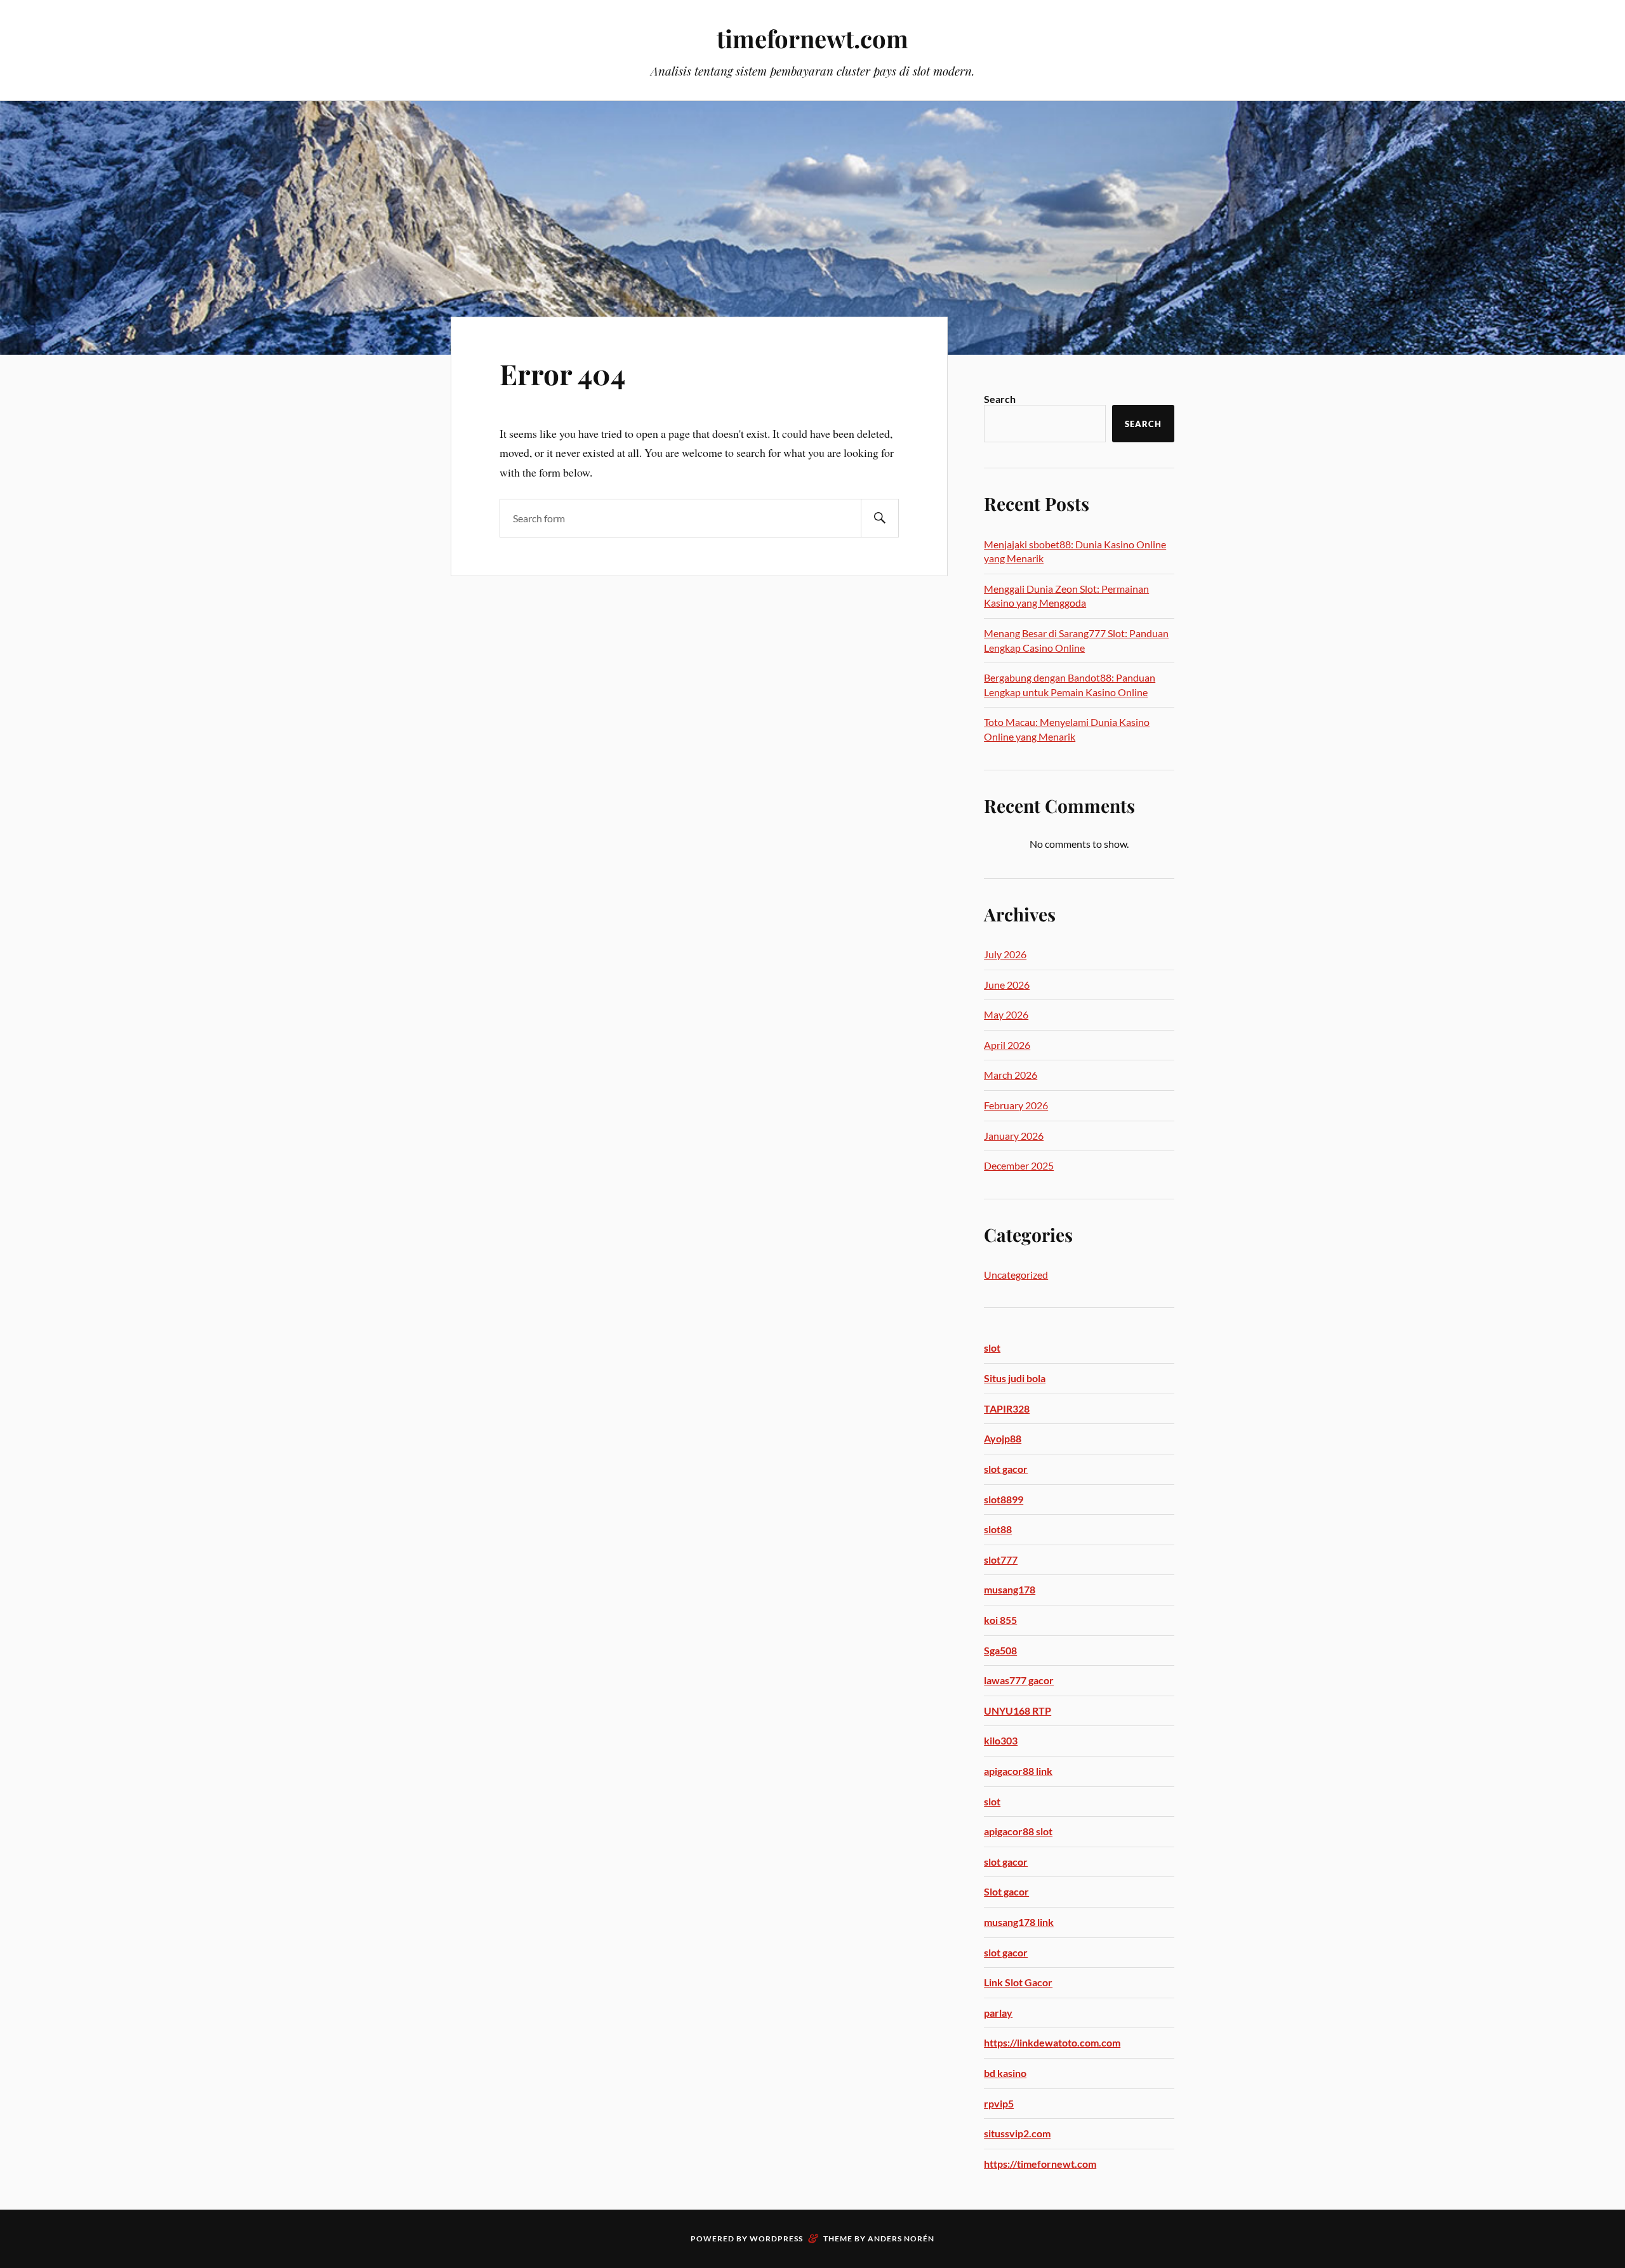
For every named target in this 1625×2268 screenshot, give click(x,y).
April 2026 (1007, 1045)
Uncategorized (1016, 1275)
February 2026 (1016, 1105)
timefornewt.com (812, 38)
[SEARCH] (880, 518)
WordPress (776, 2238)
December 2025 (1019, 1165)
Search (1000, 399)
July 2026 (1005, 954)
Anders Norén (901, 2238)
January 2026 (1014, 1136)
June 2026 (1007, 985)
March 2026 (1011, 1075)
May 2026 (1006, 1014)
